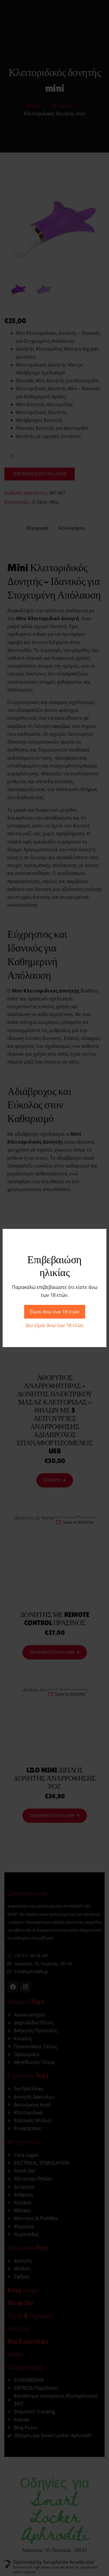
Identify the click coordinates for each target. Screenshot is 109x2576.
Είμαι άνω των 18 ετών (55, 1312)
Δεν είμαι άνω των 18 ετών (54, 1325)
